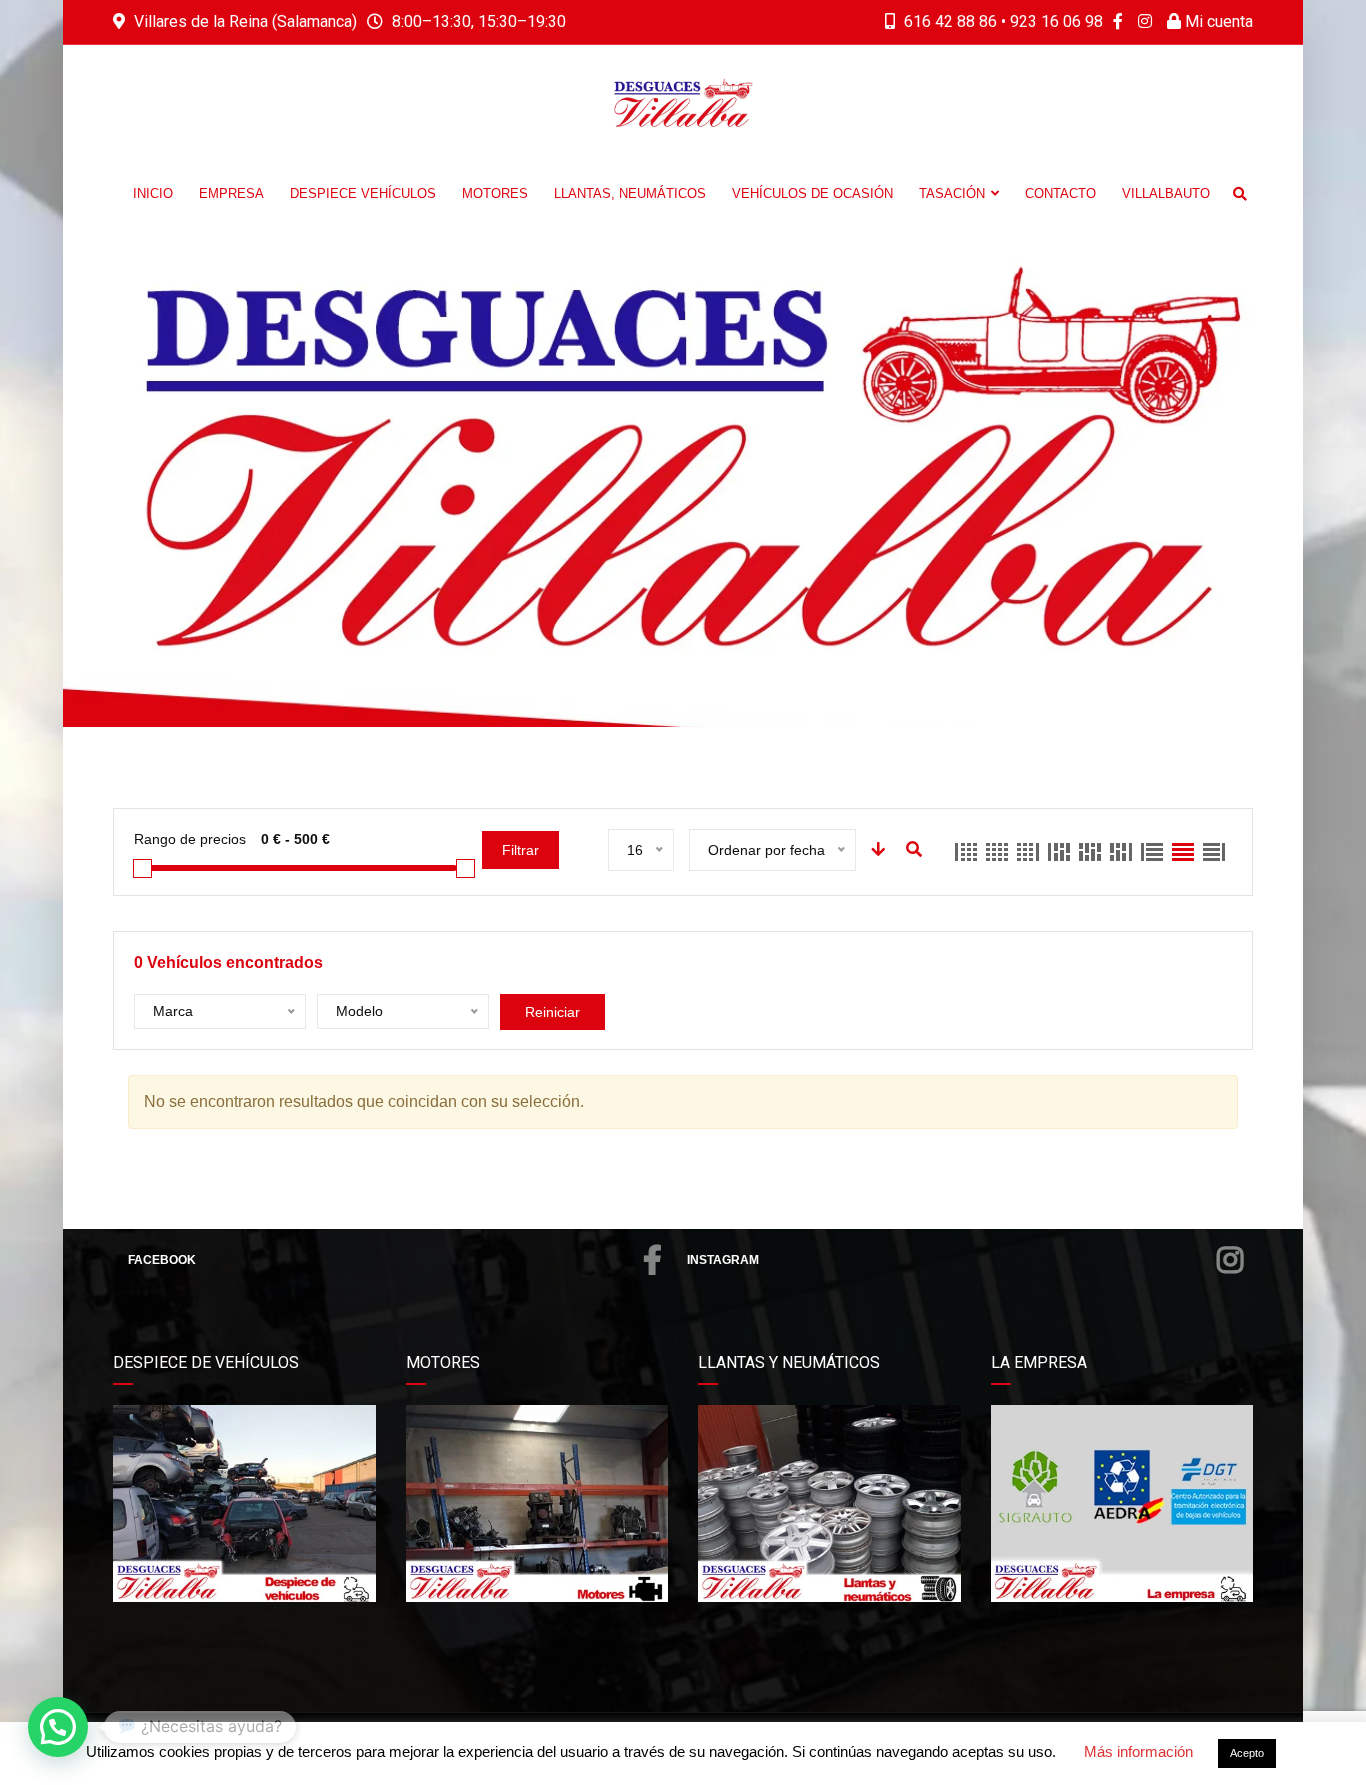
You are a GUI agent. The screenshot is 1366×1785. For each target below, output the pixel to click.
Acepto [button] (1247, 1753)
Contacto (1060, 193)
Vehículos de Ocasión (812, 193)
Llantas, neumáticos (630, 193)
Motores (495, 193)
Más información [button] (1138, 1751)
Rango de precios (190, 839)
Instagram (723, 1260)
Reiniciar (552, 1012)
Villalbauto (1166, 193)
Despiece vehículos (363, 193)
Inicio (153, 193)
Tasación (952, 193)
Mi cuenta (1217, 21)
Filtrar (520, 850)
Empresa (231, 193)
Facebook (162, 1260)
